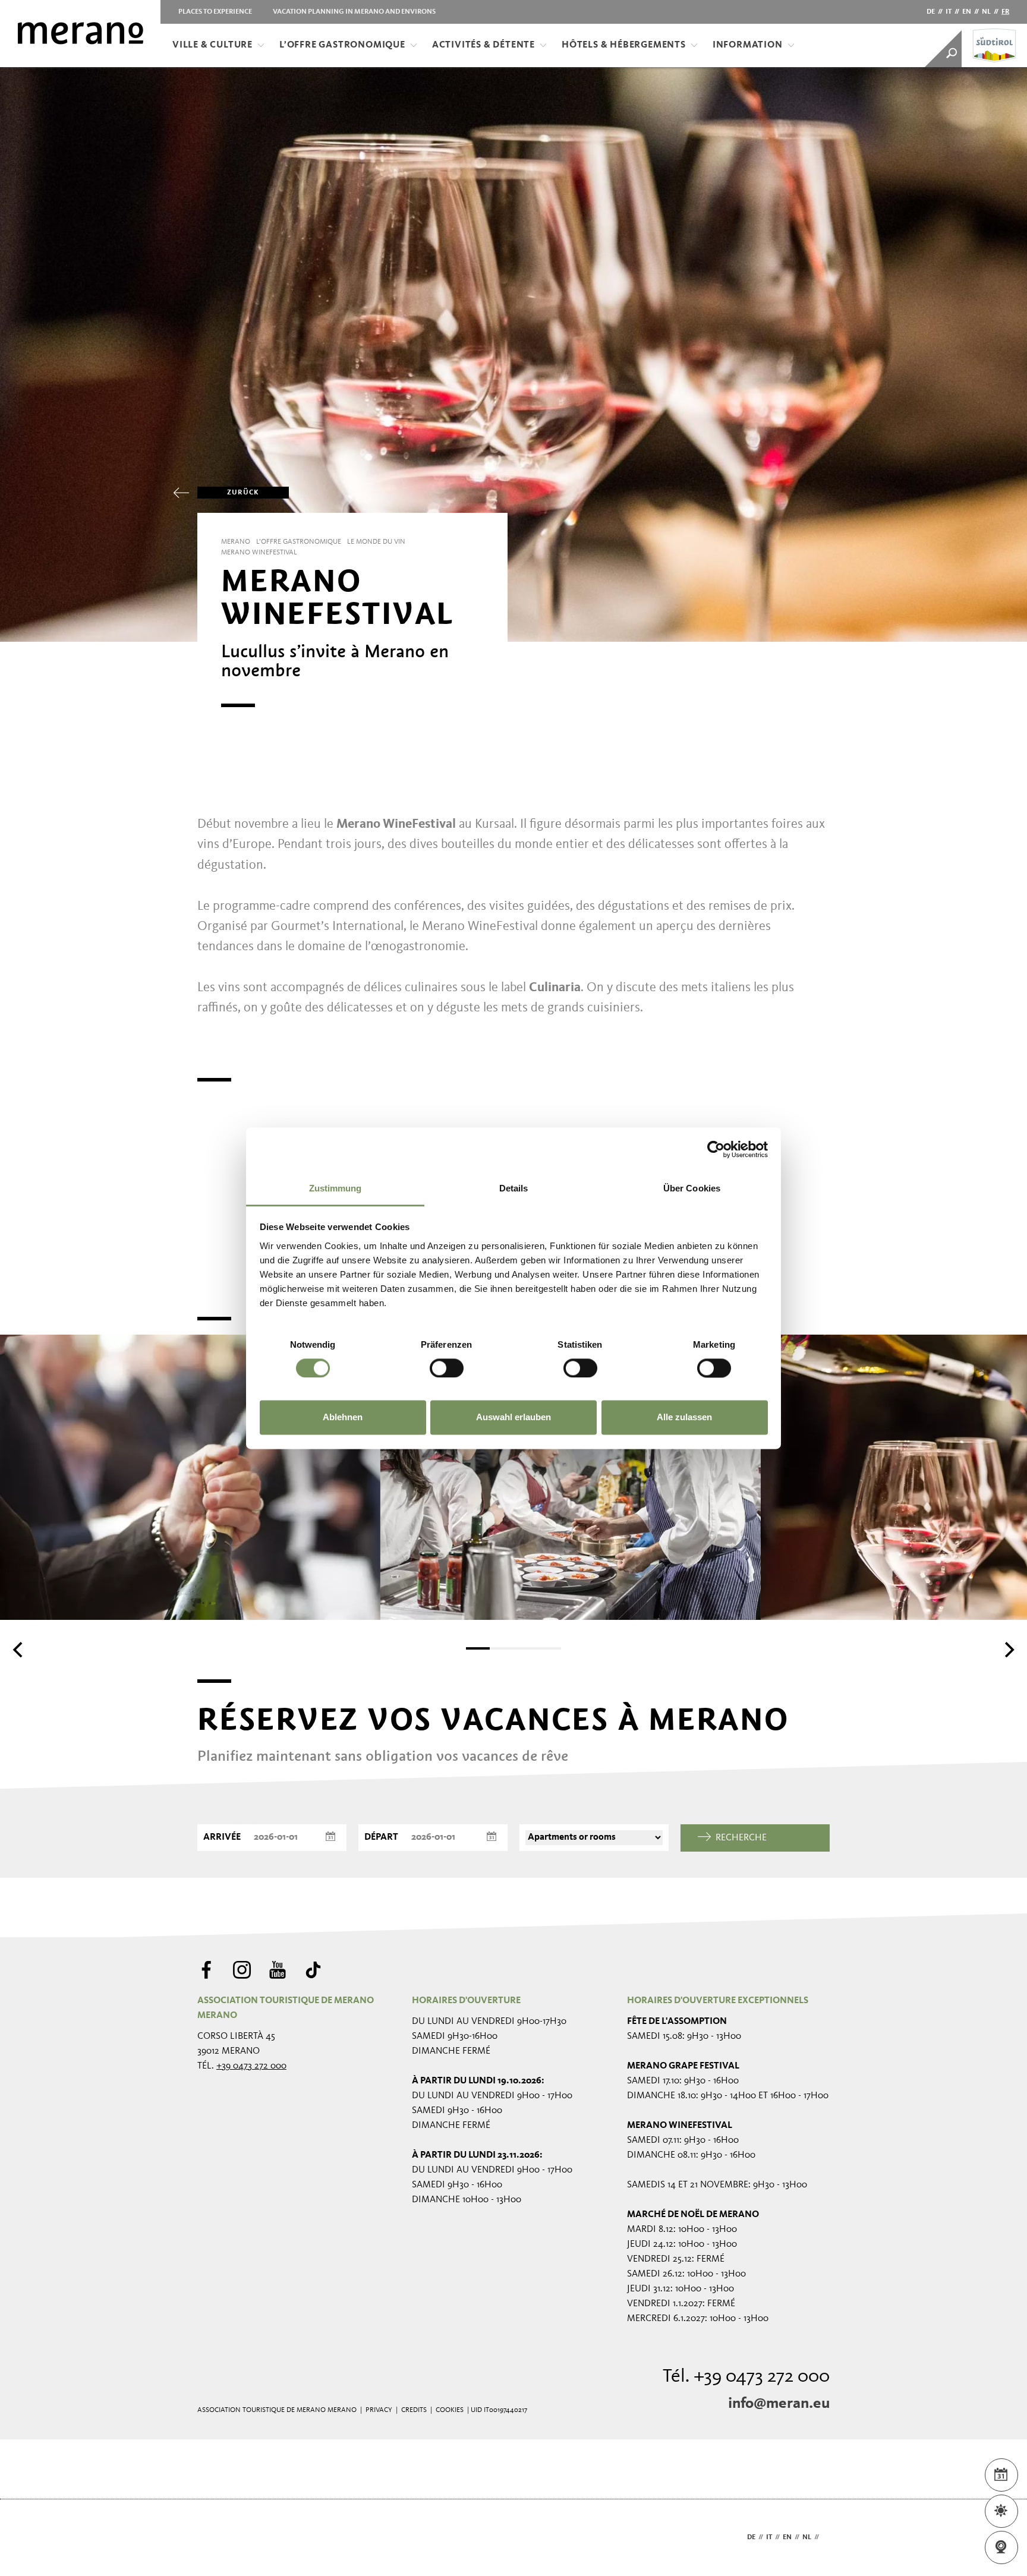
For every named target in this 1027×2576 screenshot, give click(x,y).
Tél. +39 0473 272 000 (746, 2377)
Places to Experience (215, 12)
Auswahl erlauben (513, 1418)
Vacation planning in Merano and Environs (354, 12)
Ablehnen (343, 1418)
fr (1005, 12)
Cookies (450, 2410)
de (931, 12)
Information (748, 45)
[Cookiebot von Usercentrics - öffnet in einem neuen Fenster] (716, 1149)
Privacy (379, 2410)
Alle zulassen (684, 1418)
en (967, 12)
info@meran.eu (779, 2404)
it (949, 12)
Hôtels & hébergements (624, 45)
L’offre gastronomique (342, 45)
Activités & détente (483, 45)
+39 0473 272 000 (251, 2066)
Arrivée (222, 1837)
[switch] (447, 1368)
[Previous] (19, 1650)
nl (986, 12)
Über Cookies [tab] (692, 1188)
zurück (243, 493)
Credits (414, 2410)
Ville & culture (212, 45)
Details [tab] (514, 1188)
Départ (381, 1837)
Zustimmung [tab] (335, 1188)
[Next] (1008, 1650)
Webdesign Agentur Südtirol (212, 2538)
